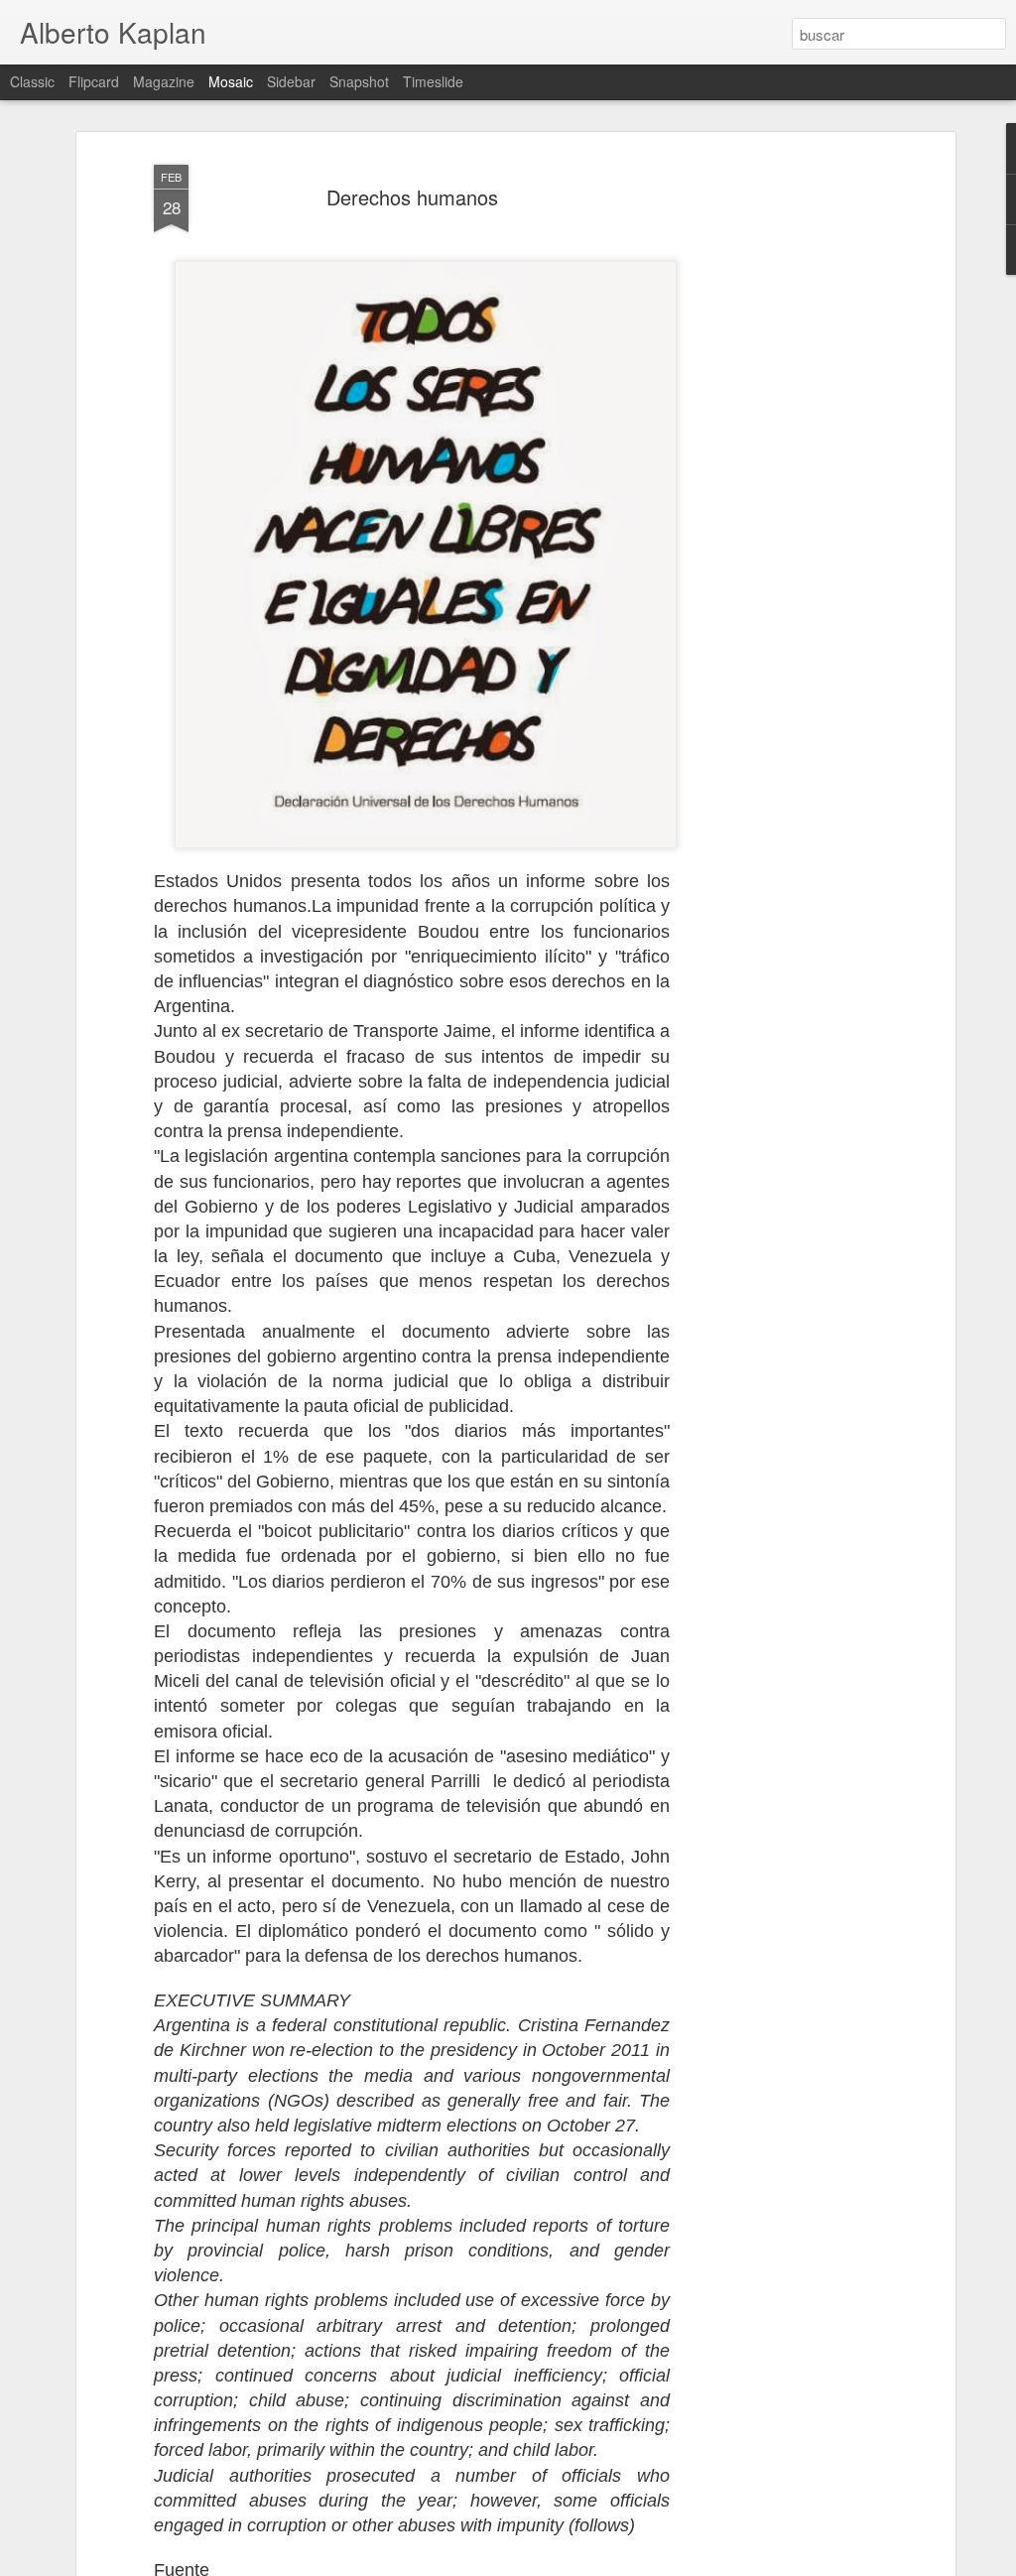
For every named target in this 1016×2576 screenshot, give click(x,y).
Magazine (164, 81)
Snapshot (359, 81)
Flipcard (94, 81)
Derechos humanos (412, 197)
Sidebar (291, 81)
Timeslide (433, 81)
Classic (32, 81)
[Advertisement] (779, 467)
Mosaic (231, 81)
